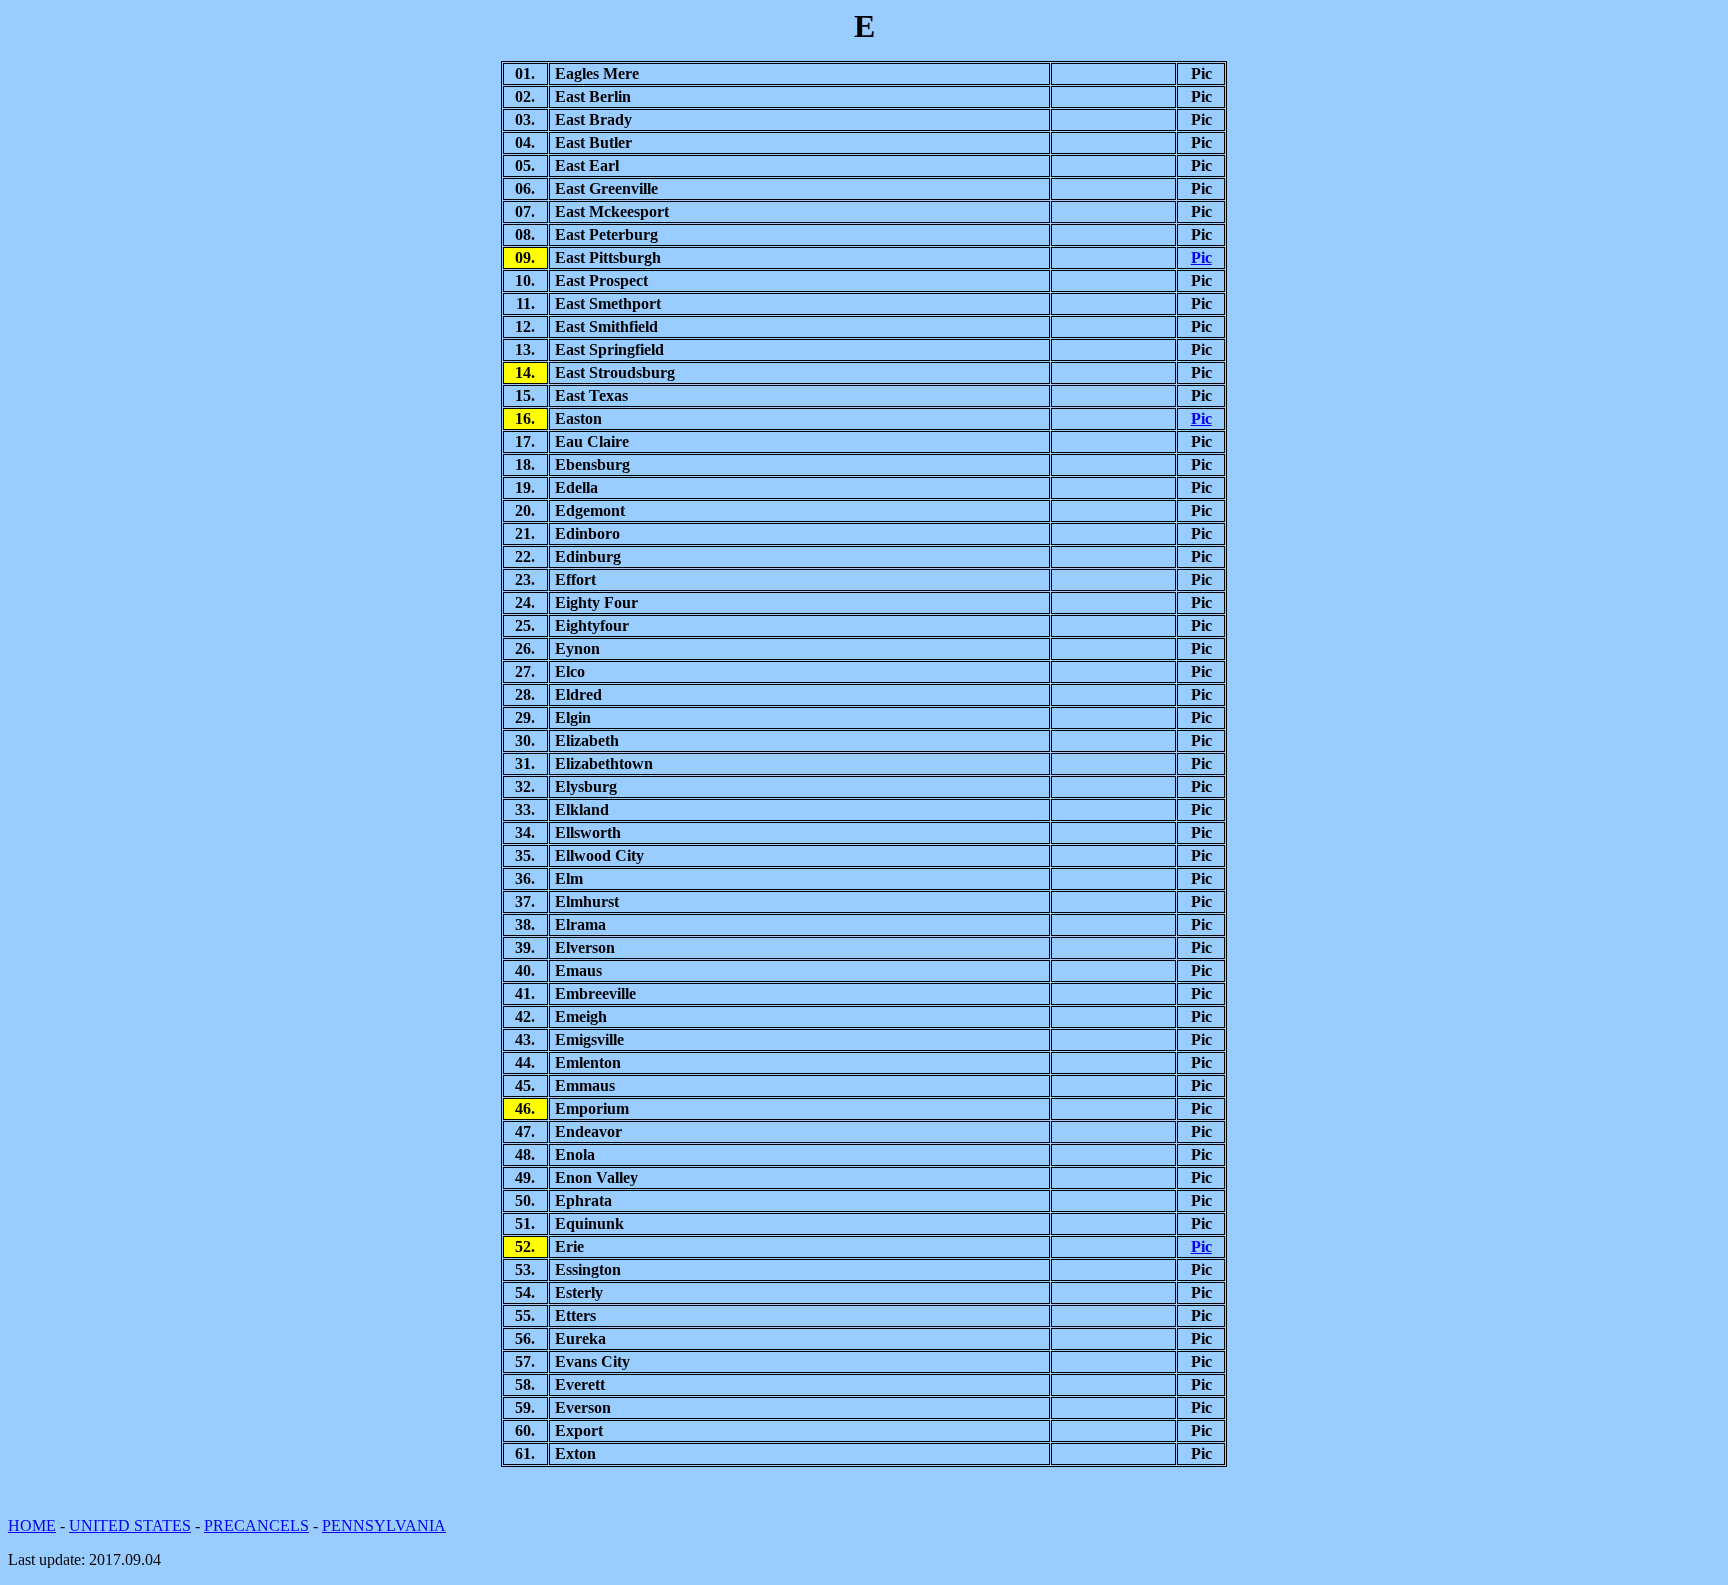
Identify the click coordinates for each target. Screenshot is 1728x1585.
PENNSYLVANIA (384, 1525)
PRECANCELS (256, 1525)
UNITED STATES (130, 1525)
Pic (1201, 257)
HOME (32, 1525)
